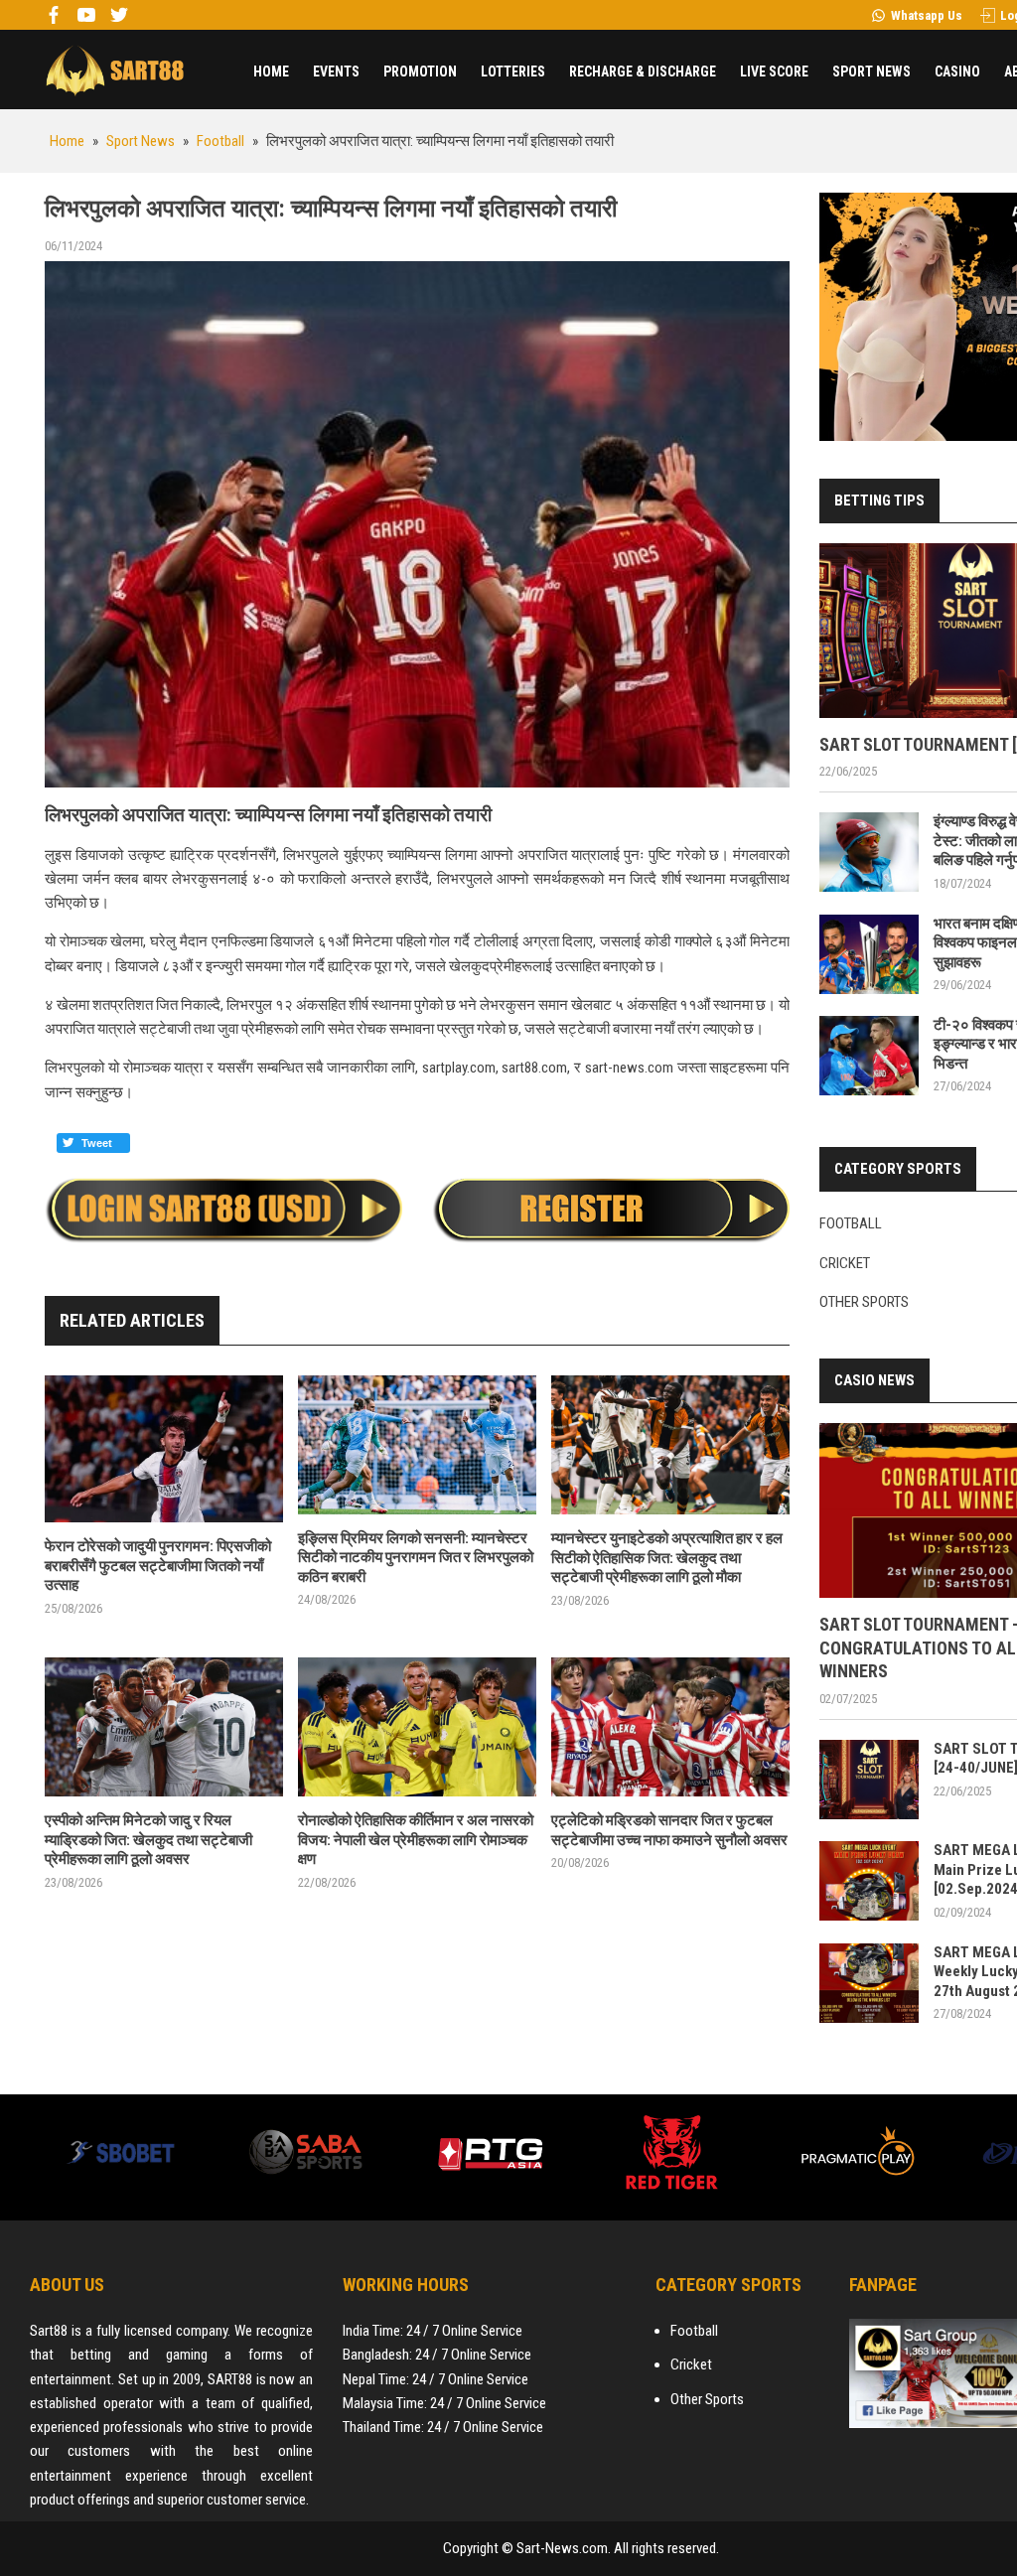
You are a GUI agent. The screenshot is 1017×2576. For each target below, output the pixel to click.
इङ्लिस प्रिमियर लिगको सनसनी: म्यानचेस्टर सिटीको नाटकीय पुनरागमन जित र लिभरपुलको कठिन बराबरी (416, 1558)
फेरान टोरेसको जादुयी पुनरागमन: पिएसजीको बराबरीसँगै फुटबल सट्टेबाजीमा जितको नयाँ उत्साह (158, 1566)
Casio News (874, 1380)
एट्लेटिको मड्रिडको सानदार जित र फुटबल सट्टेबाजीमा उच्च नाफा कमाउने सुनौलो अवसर (669, 1830)
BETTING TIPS (879, 501)
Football (851, 1223)
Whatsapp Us (927, 15)
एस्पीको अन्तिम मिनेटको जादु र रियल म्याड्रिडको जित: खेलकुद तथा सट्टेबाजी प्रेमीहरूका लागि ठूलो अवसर (148, 1840)
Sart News (114, 70)
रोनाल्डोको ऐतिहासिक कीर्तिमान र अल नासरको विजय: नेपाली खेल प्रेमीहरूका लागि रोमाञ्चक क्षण (416, 1840)
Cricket (845, 1263)
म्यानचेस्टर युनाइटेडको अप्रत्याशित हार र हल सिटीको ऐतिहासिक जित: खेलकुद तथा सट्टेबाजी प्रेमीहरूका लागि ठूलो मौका (667, 1558)
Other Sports (864, 1302)
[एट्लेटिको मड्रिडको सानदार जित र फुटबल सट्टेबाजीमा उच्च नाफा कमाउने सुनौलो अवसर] (670, 1727)
